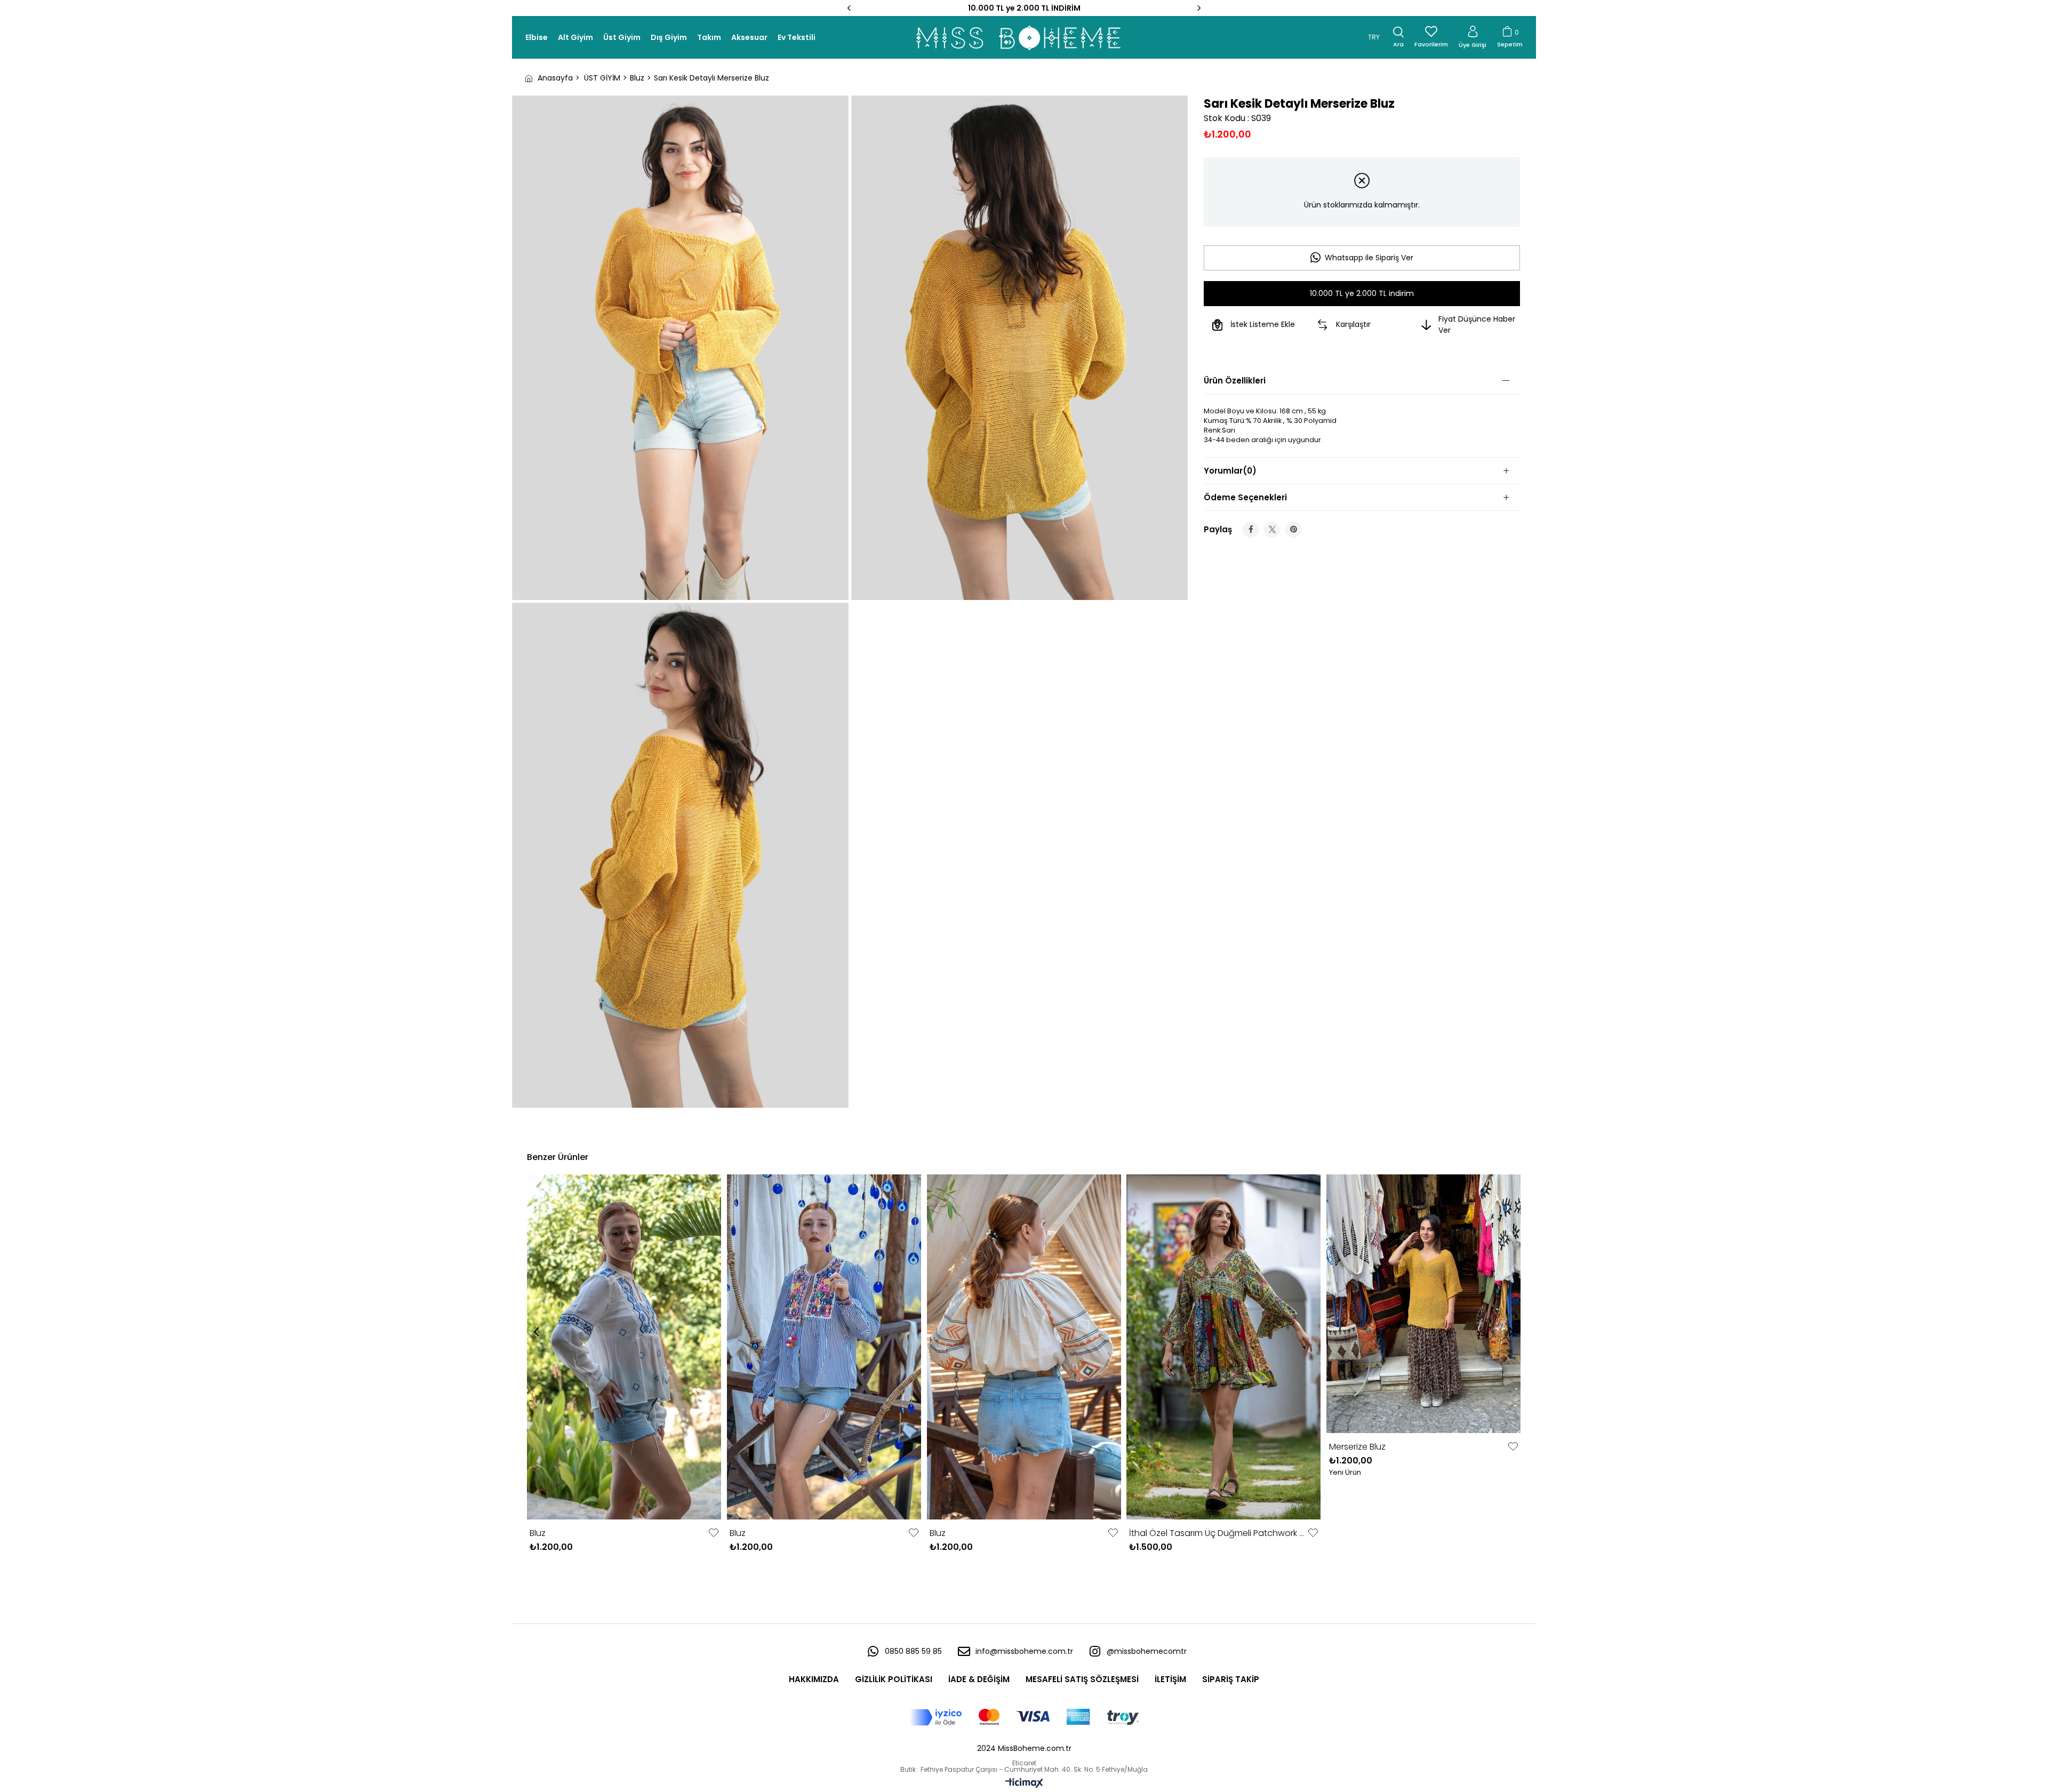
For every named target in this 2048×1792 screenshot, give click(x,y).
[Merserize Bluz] (1424, 1304)
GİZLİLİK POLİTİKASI (894, 1679)
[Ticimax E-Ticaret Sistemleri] (1024, 1784)
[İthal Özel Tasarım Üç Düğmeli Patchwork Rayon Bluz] (1224, 1347)
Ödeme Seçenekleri (1245, 497)
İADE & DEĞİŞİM (979, 1679)
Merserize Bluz (1357, 1447)
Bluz (538, 1533)
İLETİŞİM (1170, 1679)
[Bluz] (624, 1347)
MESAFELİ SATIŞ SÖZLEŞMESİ (1082, 1679)
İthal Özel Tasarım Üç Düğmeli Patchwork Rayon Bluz (1217, 1533)
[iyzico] (1024, 1717)
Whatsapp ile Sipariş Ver (1369, 258)
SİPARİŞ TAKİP (1231, 1679)
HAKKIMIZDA (814, 1679)
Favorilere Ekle (714, 1533)
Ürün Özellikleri (1235, 381)
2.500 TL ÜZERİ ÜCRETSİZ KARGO (1024, 8)
